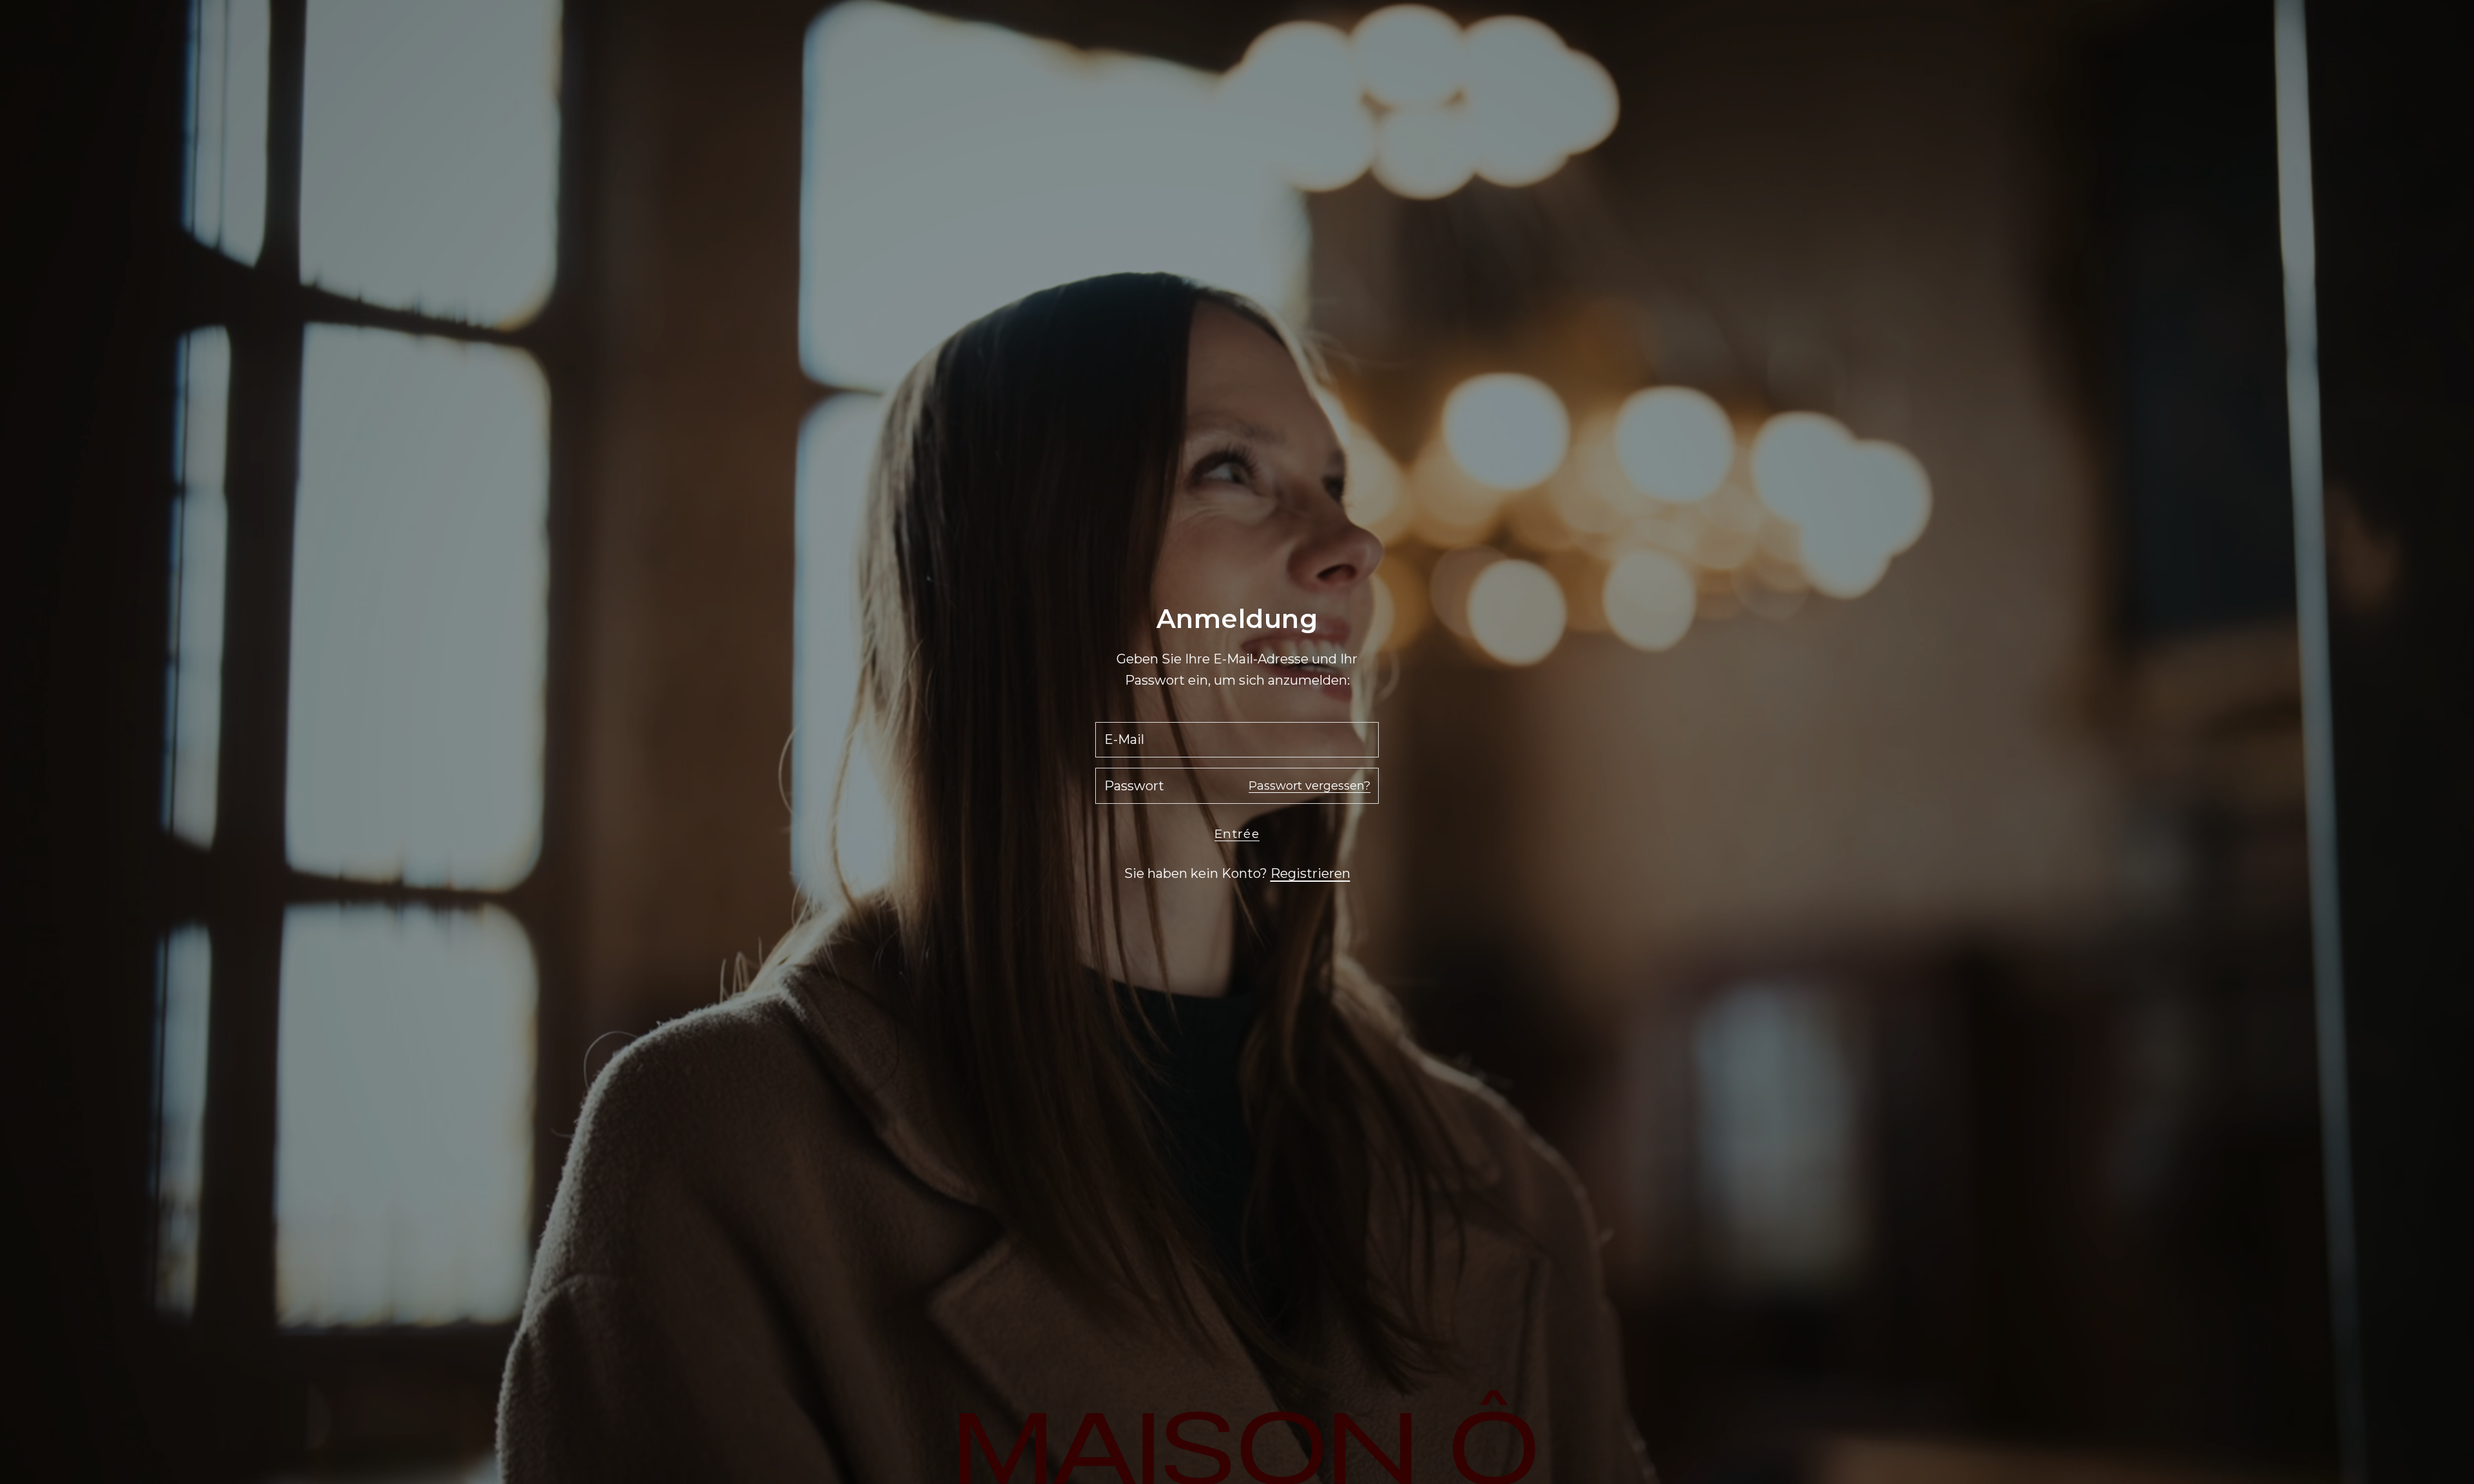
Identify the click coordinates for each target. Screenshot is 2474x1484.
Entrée (1237, 834)
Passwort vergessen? (1309, 786)
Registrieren (1310, 873)
